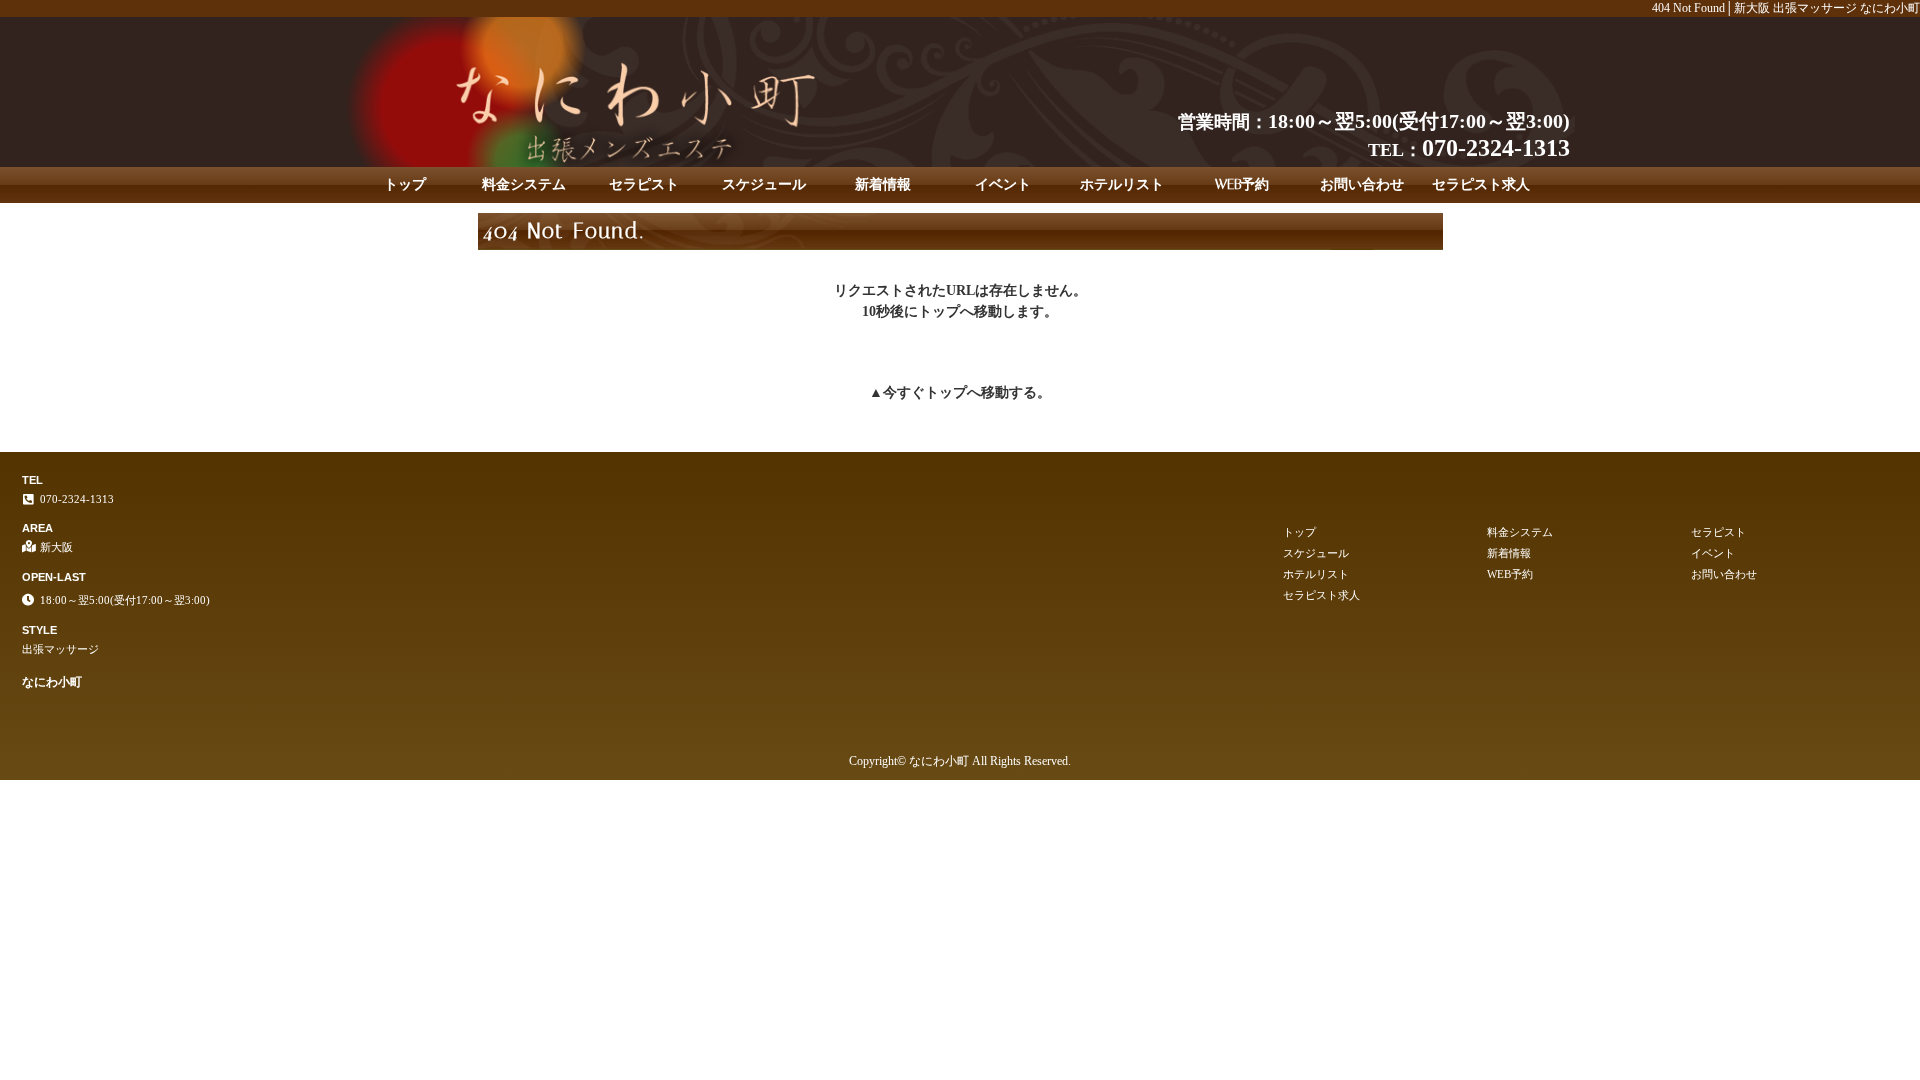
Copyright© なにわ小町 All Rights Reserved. (960, 761)
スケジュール (764, 184)
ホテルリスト (1122, 184)
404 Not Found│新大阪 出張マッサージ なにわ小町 (1786, 8)
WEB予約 (1242, 184)
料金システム (524, 184)
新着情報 (883, 184)
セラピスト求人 (1481, 184)
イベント (1003, 184)
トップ (405, 184)
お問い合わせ (1362, 184)
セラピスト (644, 184)
